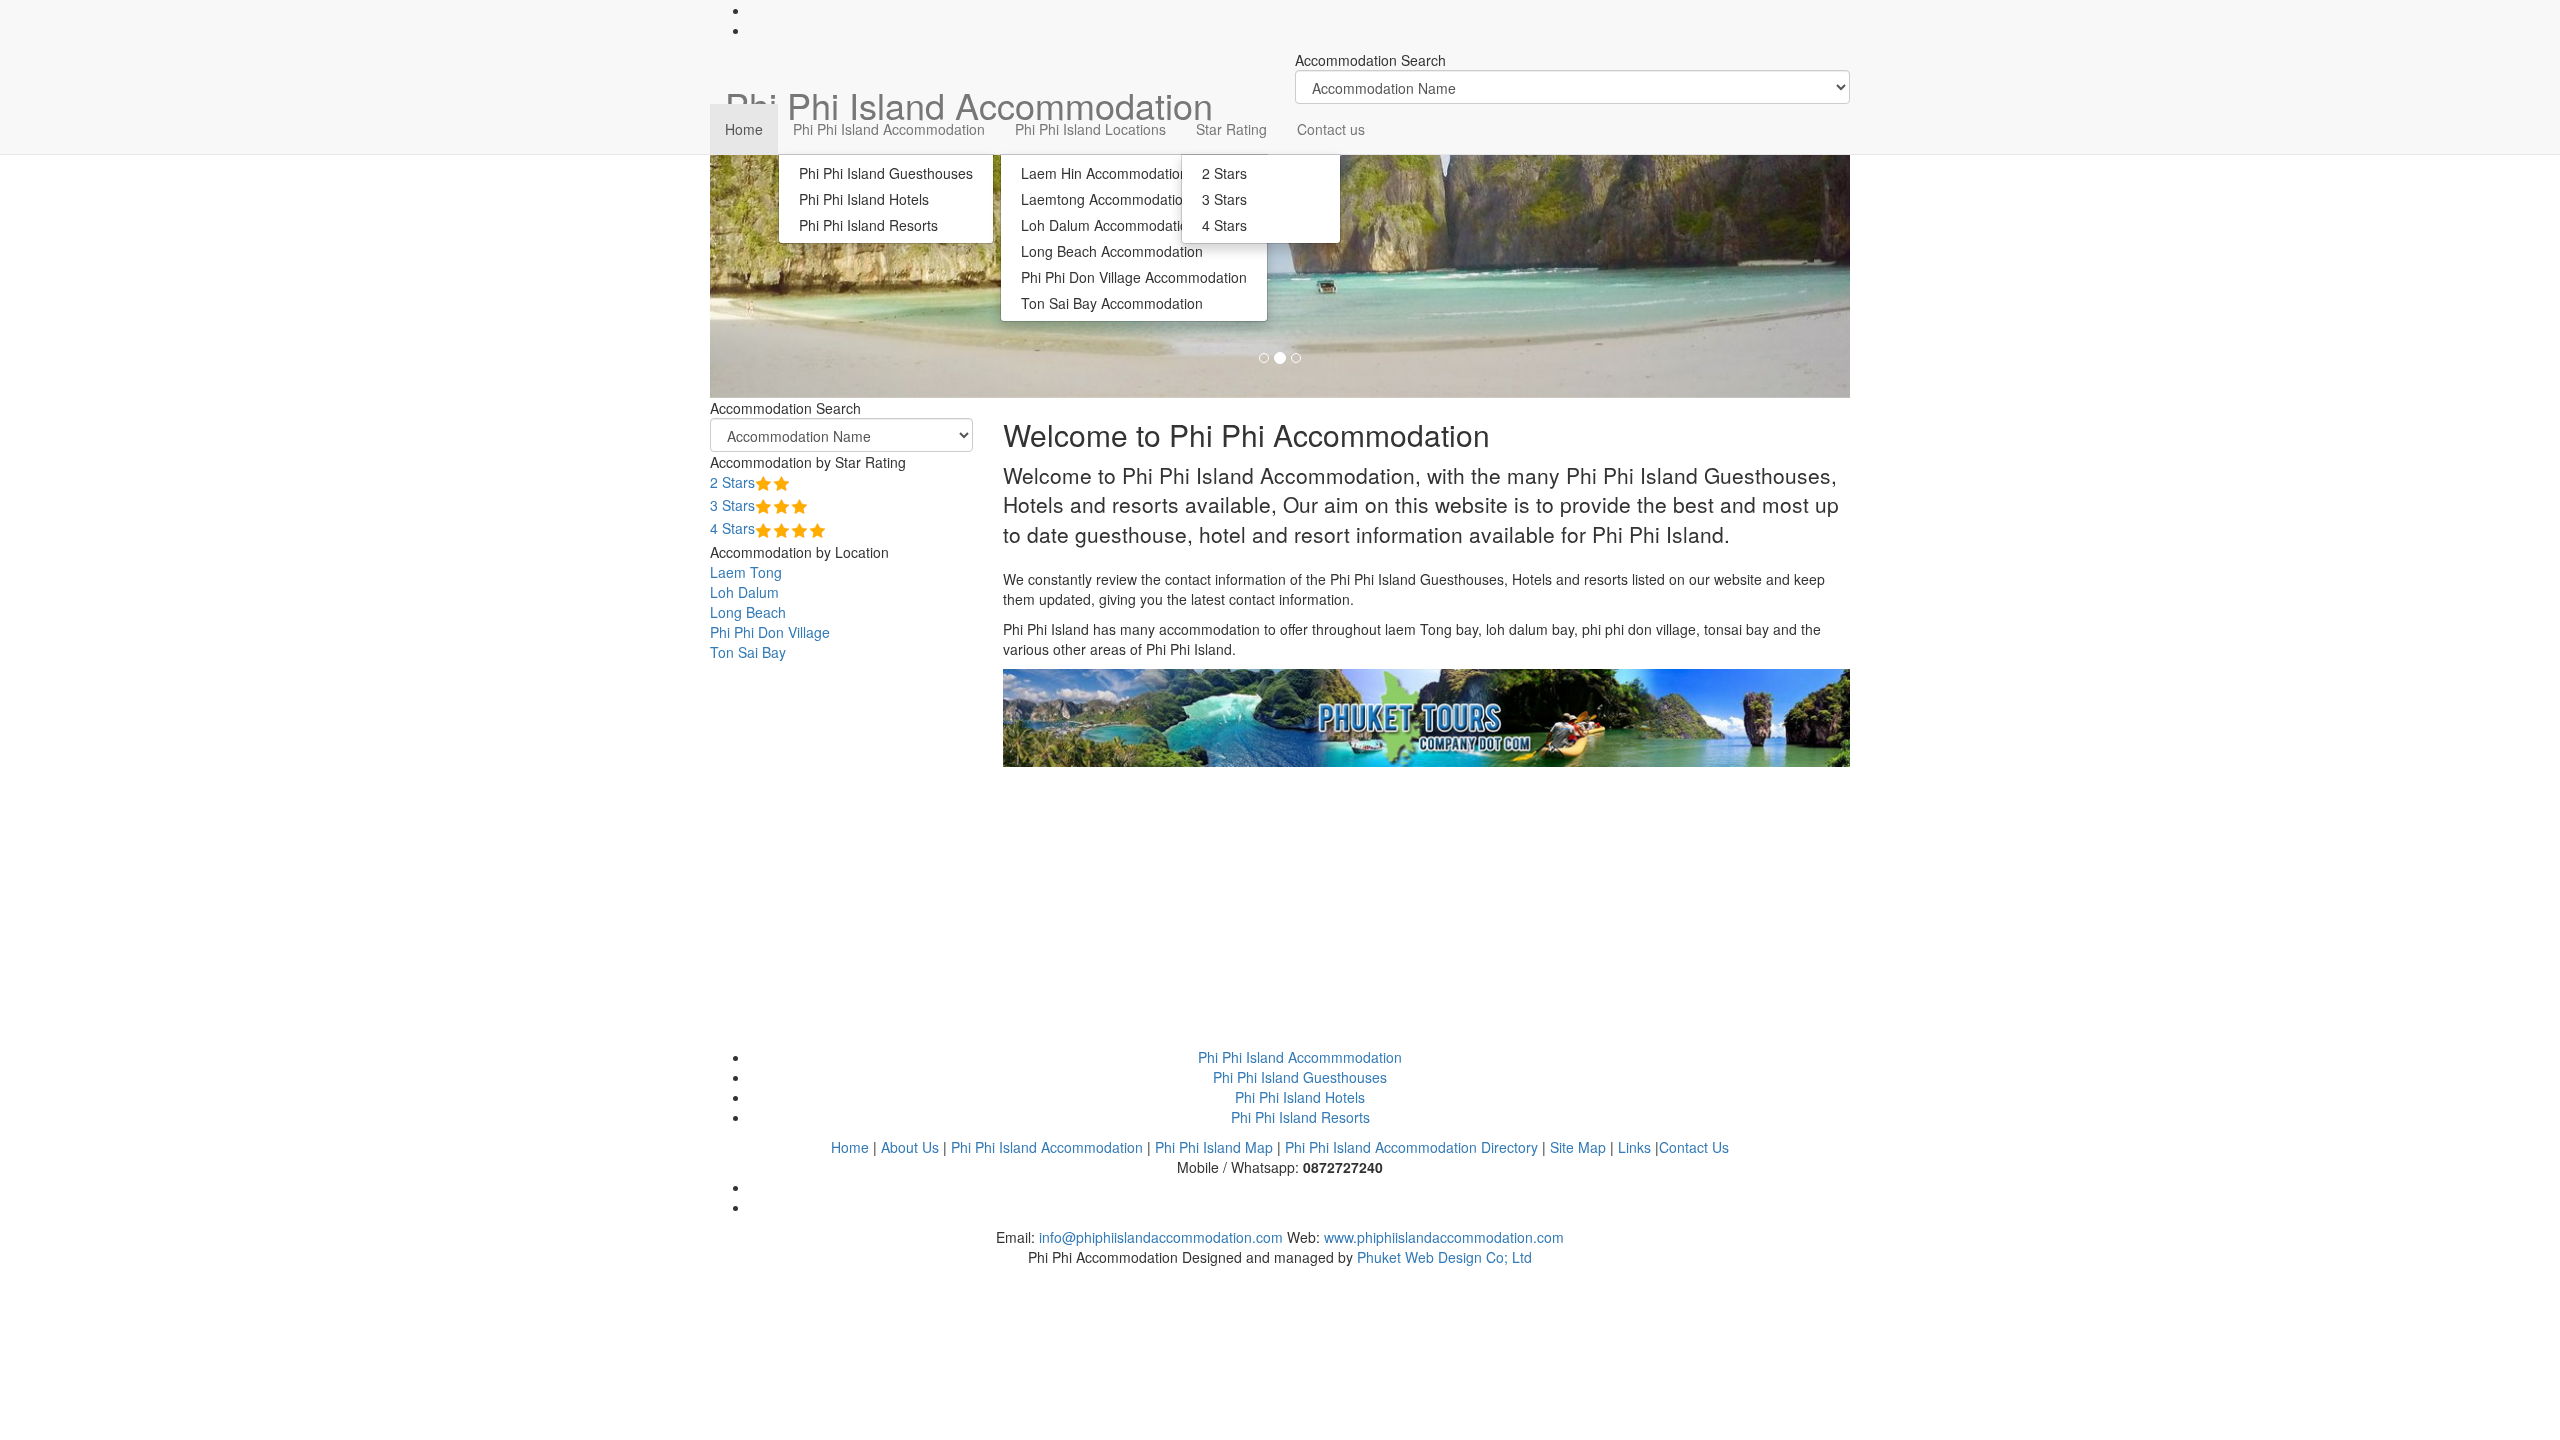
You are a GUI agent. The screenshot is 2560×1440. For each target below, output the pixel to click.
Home (744, 129)
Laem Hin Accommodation (1104, 173)
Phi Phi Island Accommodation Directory (1411, 1147)
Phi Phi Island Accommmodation (1300, 1057)
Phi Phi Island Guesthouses (886, 173)
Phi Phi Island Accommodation (889, 129)
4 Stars (1224, 225)
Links (1634, 1147)
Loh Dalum (744, 592)
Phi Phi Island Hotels (864, 199)
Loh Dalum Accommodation (1108, 225)
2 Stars (1224, 173)
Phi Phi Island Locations (1090, 129)
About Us (910, 1147)
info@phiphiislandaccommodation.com (1161, 1237)
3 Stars (1224, 199)
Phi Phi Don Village (770, 632)
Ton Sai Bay (748, 652)
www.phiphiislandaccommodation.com (1444, 1237)
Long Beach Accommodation (1112, 251)
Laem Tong (746, 572)
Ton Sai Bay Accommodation (1112, 303)
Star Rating (1231, 129)
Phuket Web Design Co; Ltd (1444, 1257)
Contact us (1331, 129)
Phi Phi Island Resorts (868, 225)
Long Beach (748, 612)
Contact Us (1694, 1147)
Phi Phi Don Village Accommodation (1134, 277)
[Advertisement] (1427, 907)
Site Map (1578, 1147)
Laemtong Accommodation (1106, 199)
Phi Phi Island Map (1214, 1147)
